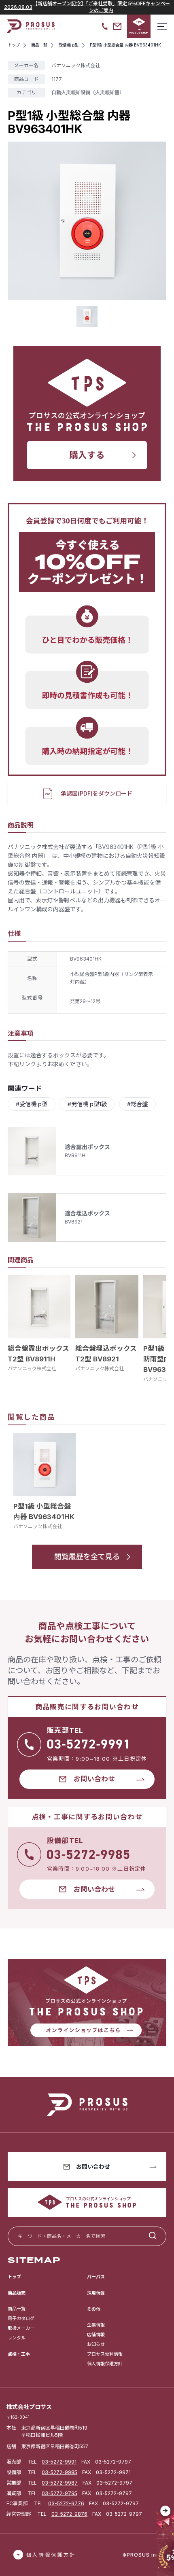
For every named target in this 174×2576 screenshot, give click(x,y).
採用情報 (96, 2293)
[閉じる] (166, 2511)
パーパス (96, 2277)
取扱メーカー (21, 2328)
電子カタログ (21, 2318)
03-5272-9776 (66, 2503)
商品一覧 (17, 2309)
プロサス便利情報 (105, 2354)
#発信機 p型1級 (87, 1104)
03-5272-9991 (59, 2462)
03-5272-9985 (59, 2472)
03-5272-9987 (60, 2483)
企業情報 (96, 2325)
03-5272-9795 (59, 2493)
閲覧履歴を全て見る (87, 1557)
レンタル (17, 2338)
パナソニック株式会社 (32, 1368)
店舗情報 (96, 2335)
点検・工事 (19, 2354)
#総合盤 (137, 1104)
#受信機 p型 (32, 1104)
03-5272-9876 (69, 2514)
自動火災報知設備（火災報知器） (88, 92)
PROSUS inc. (144, 2555)
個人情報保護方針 (105, 2364)
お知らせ (96, 2344)
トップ (14, 2277)
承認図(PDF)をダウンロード (97, 793)
